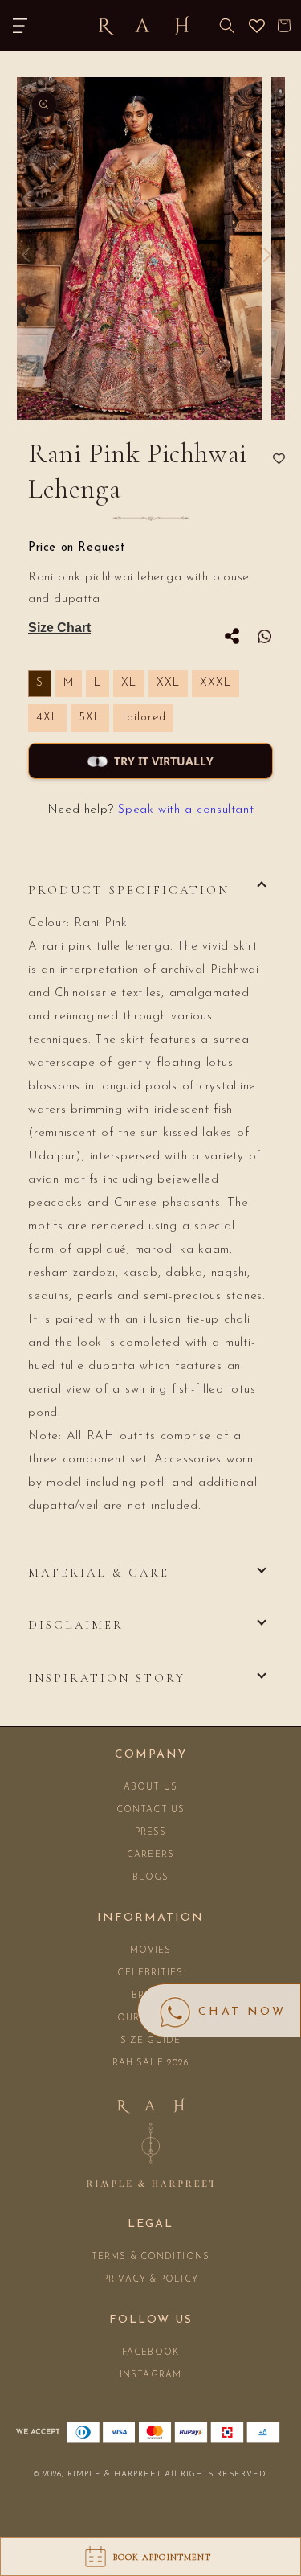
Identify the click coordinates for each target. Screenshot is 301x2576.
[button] (20, 26)
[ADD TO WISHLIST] (279, 459)
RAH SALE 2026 (150, 2063)
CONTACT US (150, 1810)
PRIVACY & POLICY (150, 2280)
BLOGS (151, 1878)
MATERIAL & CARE (99, 1573)
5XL (90, 718)
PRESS (151, 1833)
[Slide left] (26, 255)
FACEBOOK (150, 2353)
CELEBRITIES (150, 1973)
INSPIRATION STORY (107, 1678)
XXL (168, 683)
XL (129, 683)
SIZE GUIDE (150, 2041)
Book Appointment (163, 2557)
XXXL (216, 683)
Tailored (143, 718)
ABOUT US (150, 1788)
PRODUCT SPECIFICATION (129, 890)
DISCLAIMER (76, 1625)
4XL (47, 718)
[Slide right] (267, 255)
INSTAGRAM (150, 2375)
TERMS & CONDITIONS (150, 2257)
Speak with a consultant (186, 810)
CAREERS (150, 1855)
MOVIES (151, 1951)
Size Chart (59, 628)
